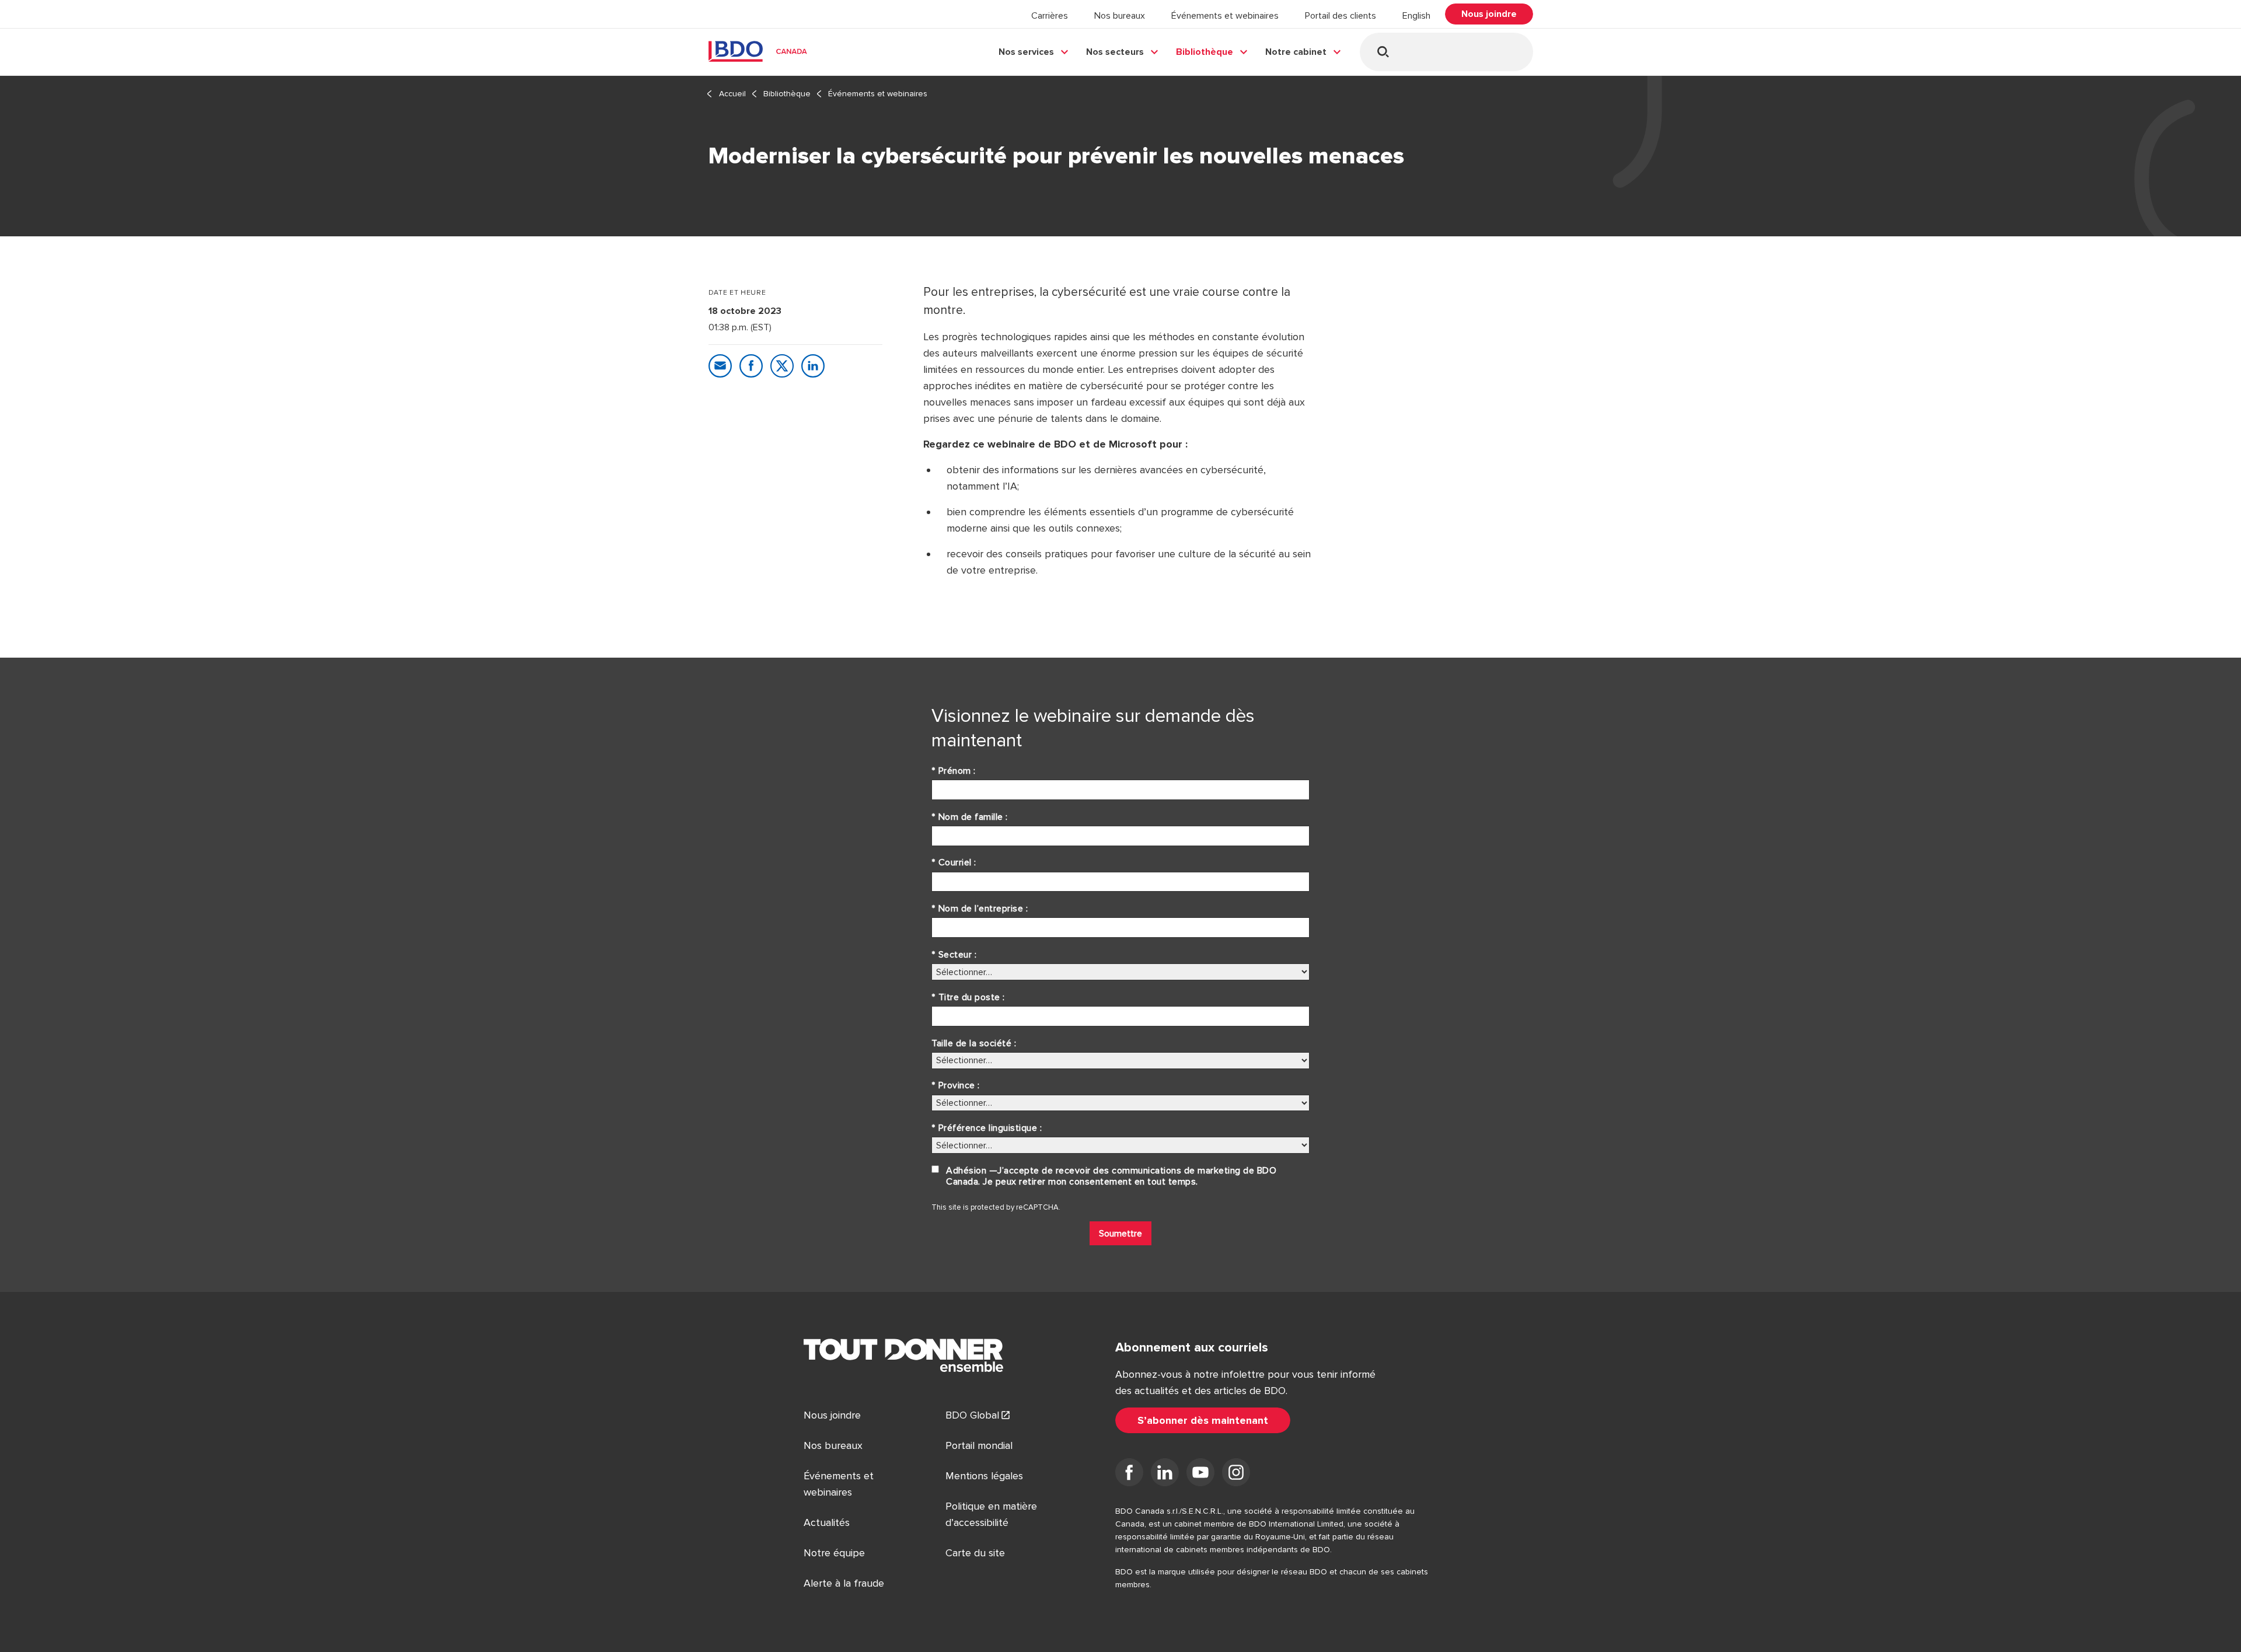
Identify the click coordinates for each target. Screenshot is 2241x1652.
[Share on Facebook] (751, 366)
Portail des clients (1341, 16)
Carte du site (975, 1553)
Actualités (827, 1522)
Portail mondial (979, 1445)
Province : (956, 1085)
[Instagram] (1236, 1475)
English (1416, 16)
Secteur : (954, 955)
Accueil (732, 94)
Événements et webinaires (1225, 16)
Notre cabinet (1296, 52)
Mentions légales (984, 1476)
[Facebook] (1129, 1475)
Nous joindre (832, 1415)
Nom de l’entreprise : (980, 909)
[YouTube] (1200, 1475)
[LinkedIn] (1165, 1475)
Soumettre (1120, 1234)
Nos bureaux (1120, 16)
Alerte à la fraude (844, 1583)
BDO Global (972, 1415)
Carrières (1050, 16)
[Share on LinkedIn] (813, 366)
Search (1383, 52)
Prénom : (954, 771)
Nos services (1026, 52)
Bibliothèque (1205, 52)
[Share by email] (720, 366)
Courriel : (954, 862)
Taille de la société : (974, 1043)
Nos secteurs (1115, 52)
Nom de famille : (970, 817)
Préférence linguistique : (987, 1128)
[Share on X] (782, 366)
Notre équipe (834, 1553)
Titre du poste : (968, 997)
